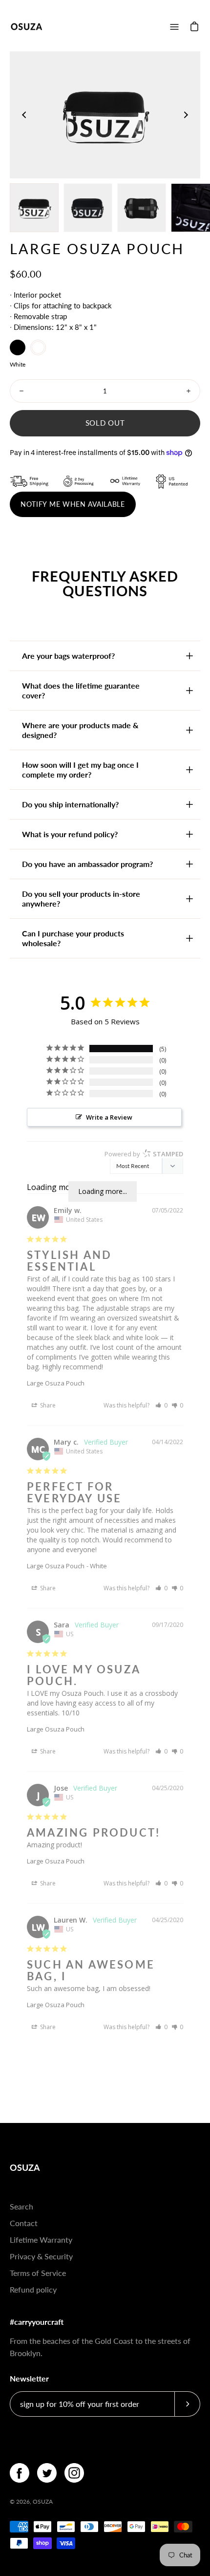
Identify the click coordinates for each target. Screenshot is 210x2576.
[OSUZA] (27, 27)
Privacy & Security (41, 2256)
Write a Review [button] (109, 1117)
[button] (161, 1405)
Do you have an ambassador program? (87, 864)
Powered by (144, 1154)
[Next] (186, 115)
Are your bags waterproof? (68, 656)
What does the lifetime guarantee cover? (81, 690)
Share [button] (47, 1405)
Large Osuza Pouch (56, 1383)
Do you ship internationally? (70, 804)
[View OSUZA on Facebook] (20, 2473)
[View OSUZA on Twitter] (47, 2473)
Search (21, 2206)
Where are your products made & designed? (80, 730)
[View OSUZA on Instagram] (74, 2473)
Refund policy (33, 2289)
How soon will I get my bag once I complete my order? (80, 769)
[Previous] (24, 115)
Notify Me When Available (73, 504)
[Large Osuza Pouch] (34, 208)
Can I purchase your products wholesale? (73, 938)
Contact (24, 2223)
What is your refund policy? (70, 834)
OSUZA (25, 2167)
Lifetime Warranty (41, 2240)
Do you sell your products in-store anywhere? (81, 898)
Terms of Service (38, 2273)
